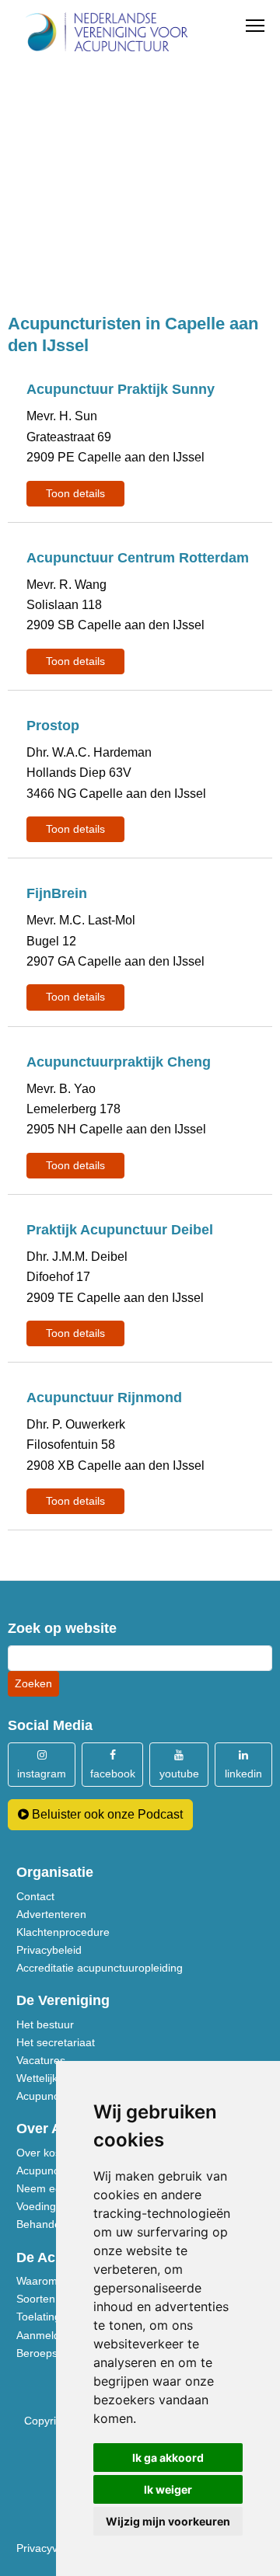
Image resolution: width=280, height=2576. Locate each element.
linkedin (243, 1774)
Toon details (75, 493)
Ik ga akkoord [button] (168, 2458)
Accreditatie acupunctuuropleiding (100, 1968)
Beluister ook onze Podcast (106, 1814)
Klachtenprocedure (63, 1932)
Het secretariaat (56, 2042)
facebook (113, 1774)
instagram (42, 1774)
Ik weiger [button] (168, 2489)
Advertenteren (51, 1914)
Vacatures (41, 2060)
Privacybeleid (49, 1950)
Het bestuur (45, 2024)
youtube (179, 1774)
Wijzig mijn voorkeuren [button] (168, 2521)
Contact (35, 1896)
